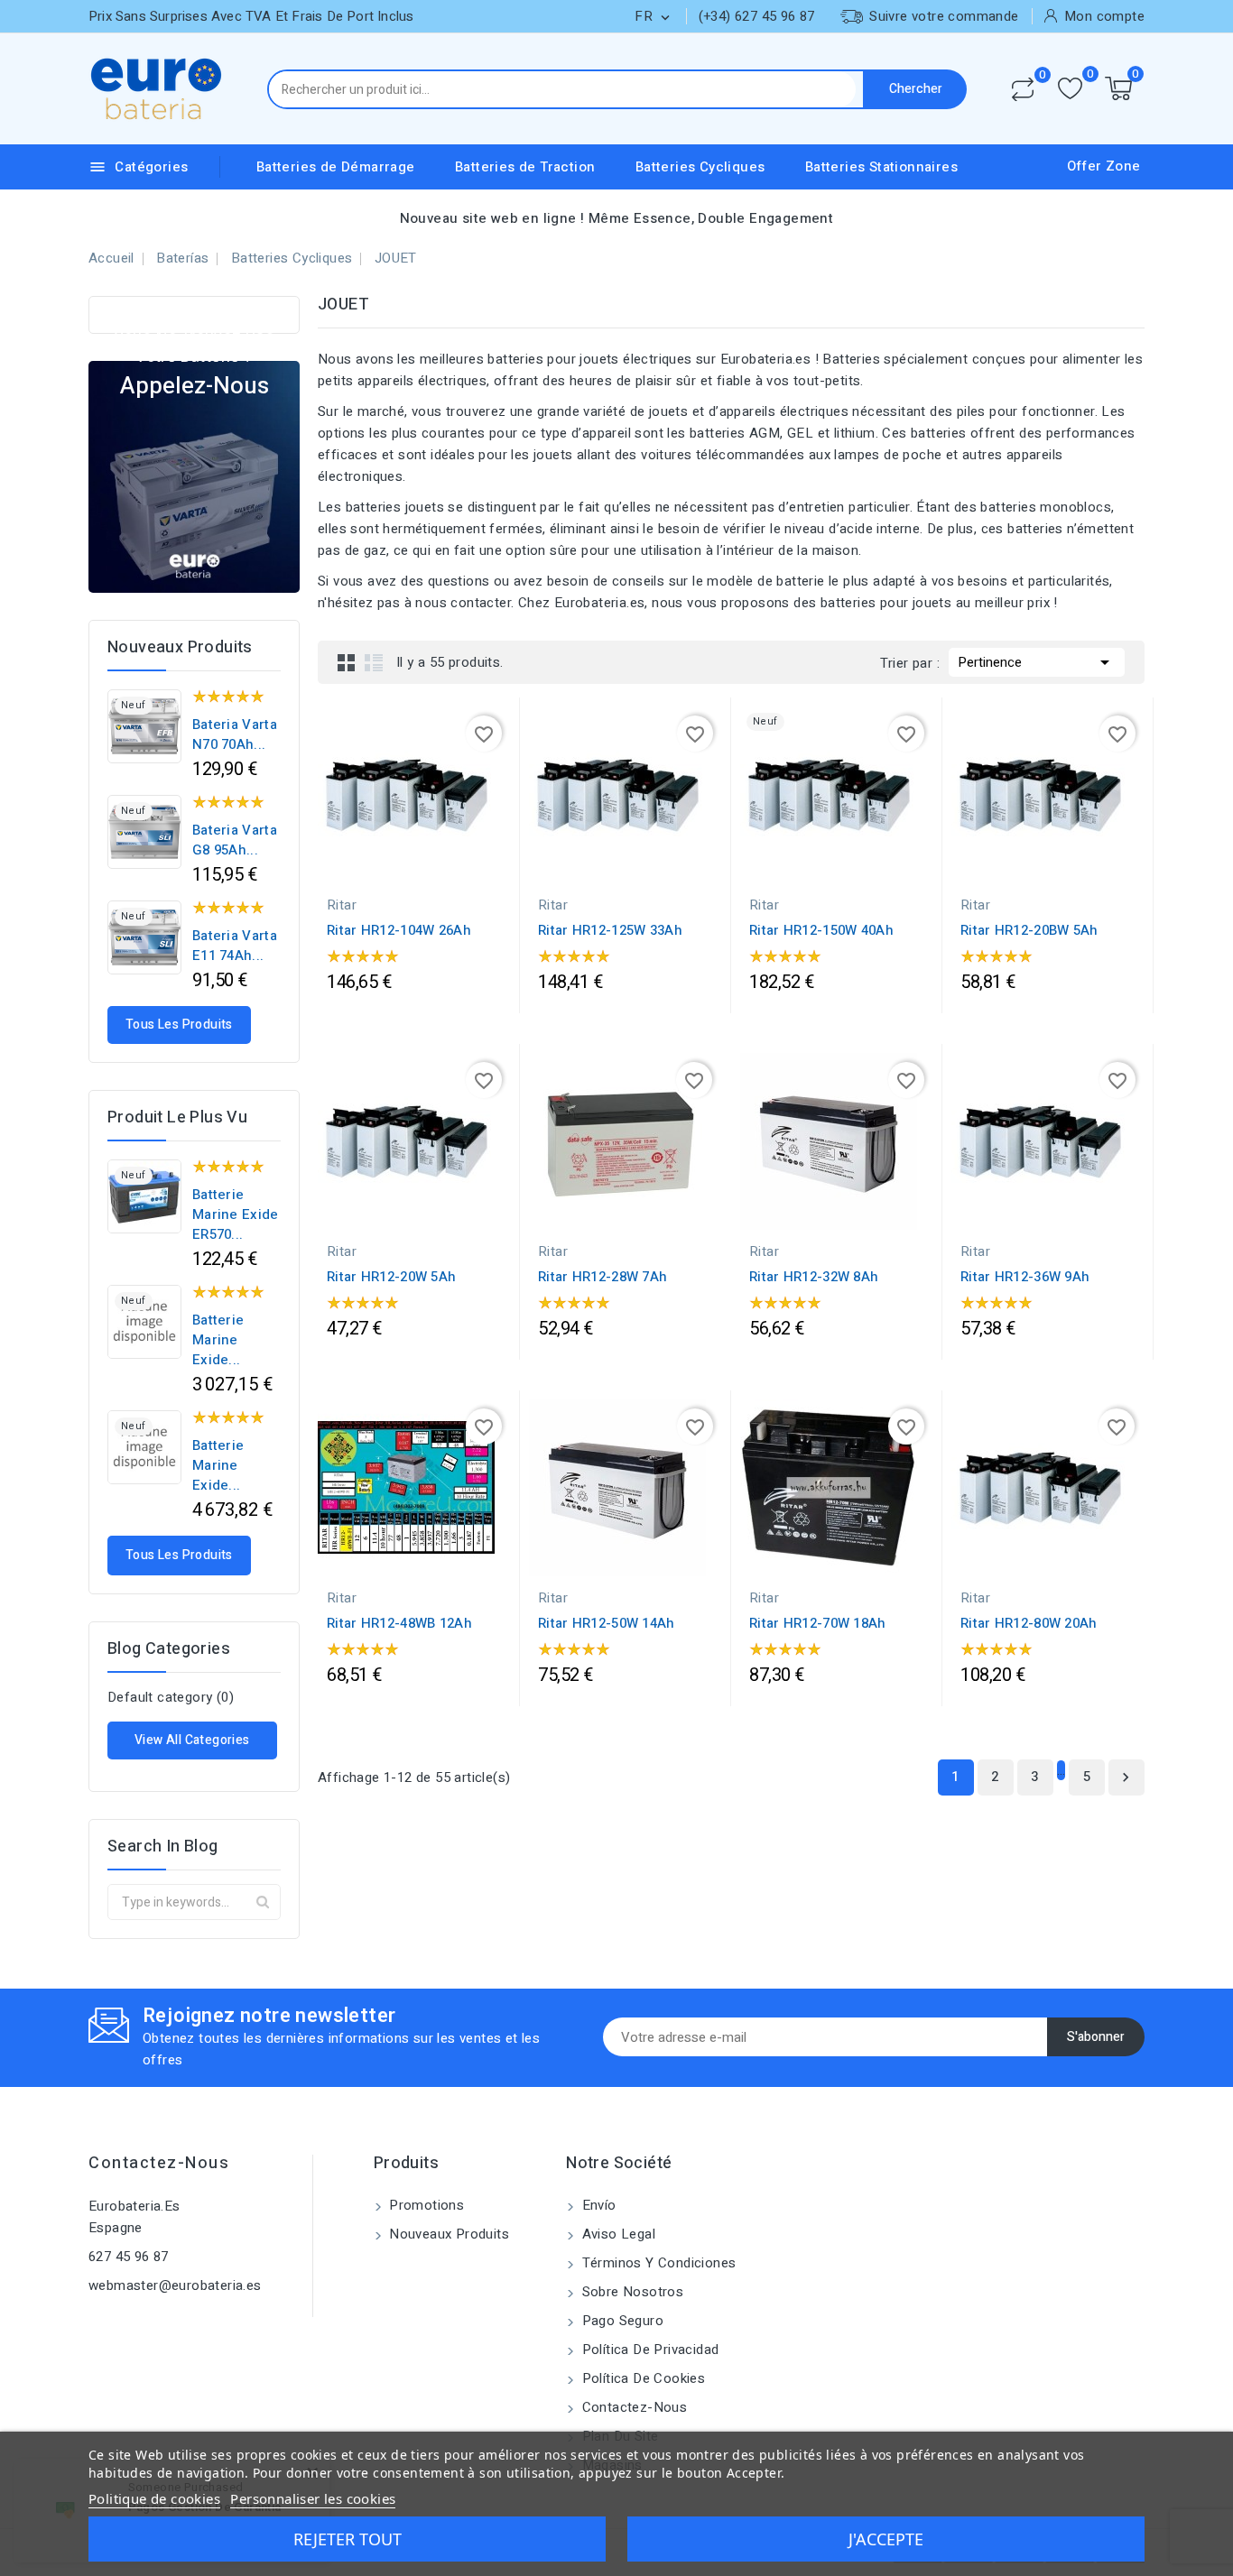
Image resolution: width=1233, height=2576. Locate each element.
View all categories (192, 1740)
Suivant (1126, 1777)
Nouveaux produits (447, 2234)
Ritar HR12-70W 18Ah (818, 1623)
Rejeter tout (348, 2539)
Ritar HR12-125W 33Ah (610, 930)
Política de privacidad (648, 2350)
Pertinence (1037, 662)
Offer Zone (1104, 166)
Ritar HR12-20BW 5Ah (1029, 930)
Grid (347, 662)
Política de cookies (641, 2378)
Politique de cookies (154, 2498)
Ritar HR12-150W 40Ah (821, 930)
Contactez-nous (159, 2163)
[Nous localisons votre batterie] (194, 476)
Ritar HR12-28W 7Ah (603, 1277)
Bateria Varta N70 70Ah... (235, 734)
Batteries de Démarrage (336, 167)
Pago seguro (621, 2321)
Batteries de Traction (525, 167)
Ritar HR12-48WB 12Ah (399, 1623)
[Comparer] (1023, 89)
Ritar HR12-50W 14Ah (607, 1623)
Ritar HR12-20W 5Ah (391, 1277)
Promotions (425, 2205)
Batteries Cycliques (700, 167)
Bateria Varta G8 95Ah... (235, 840)
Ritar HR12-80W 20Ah (1029, 1623)
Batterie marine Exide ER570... (236, 1214)
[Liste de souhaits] (1070, 89)
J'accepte (886, 2539)
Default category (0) (171, 1697)
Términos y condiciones (657, 2263)
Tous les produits (179, 1025)
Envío (597, 2205)
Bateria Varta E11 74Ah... (235, 946)
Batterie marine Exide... (218, 1340)
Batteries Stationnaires (881, 167)
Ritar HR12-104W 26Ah (399, 930)
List (374, 662)
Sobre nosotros (630, 2292)
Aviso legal (616, 2234)
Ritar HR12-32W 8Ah (814, 1277)
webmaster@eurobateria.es (175, 2285)
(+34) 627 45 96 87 (757, 16)
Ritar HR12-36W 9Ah (1025, 1277)
